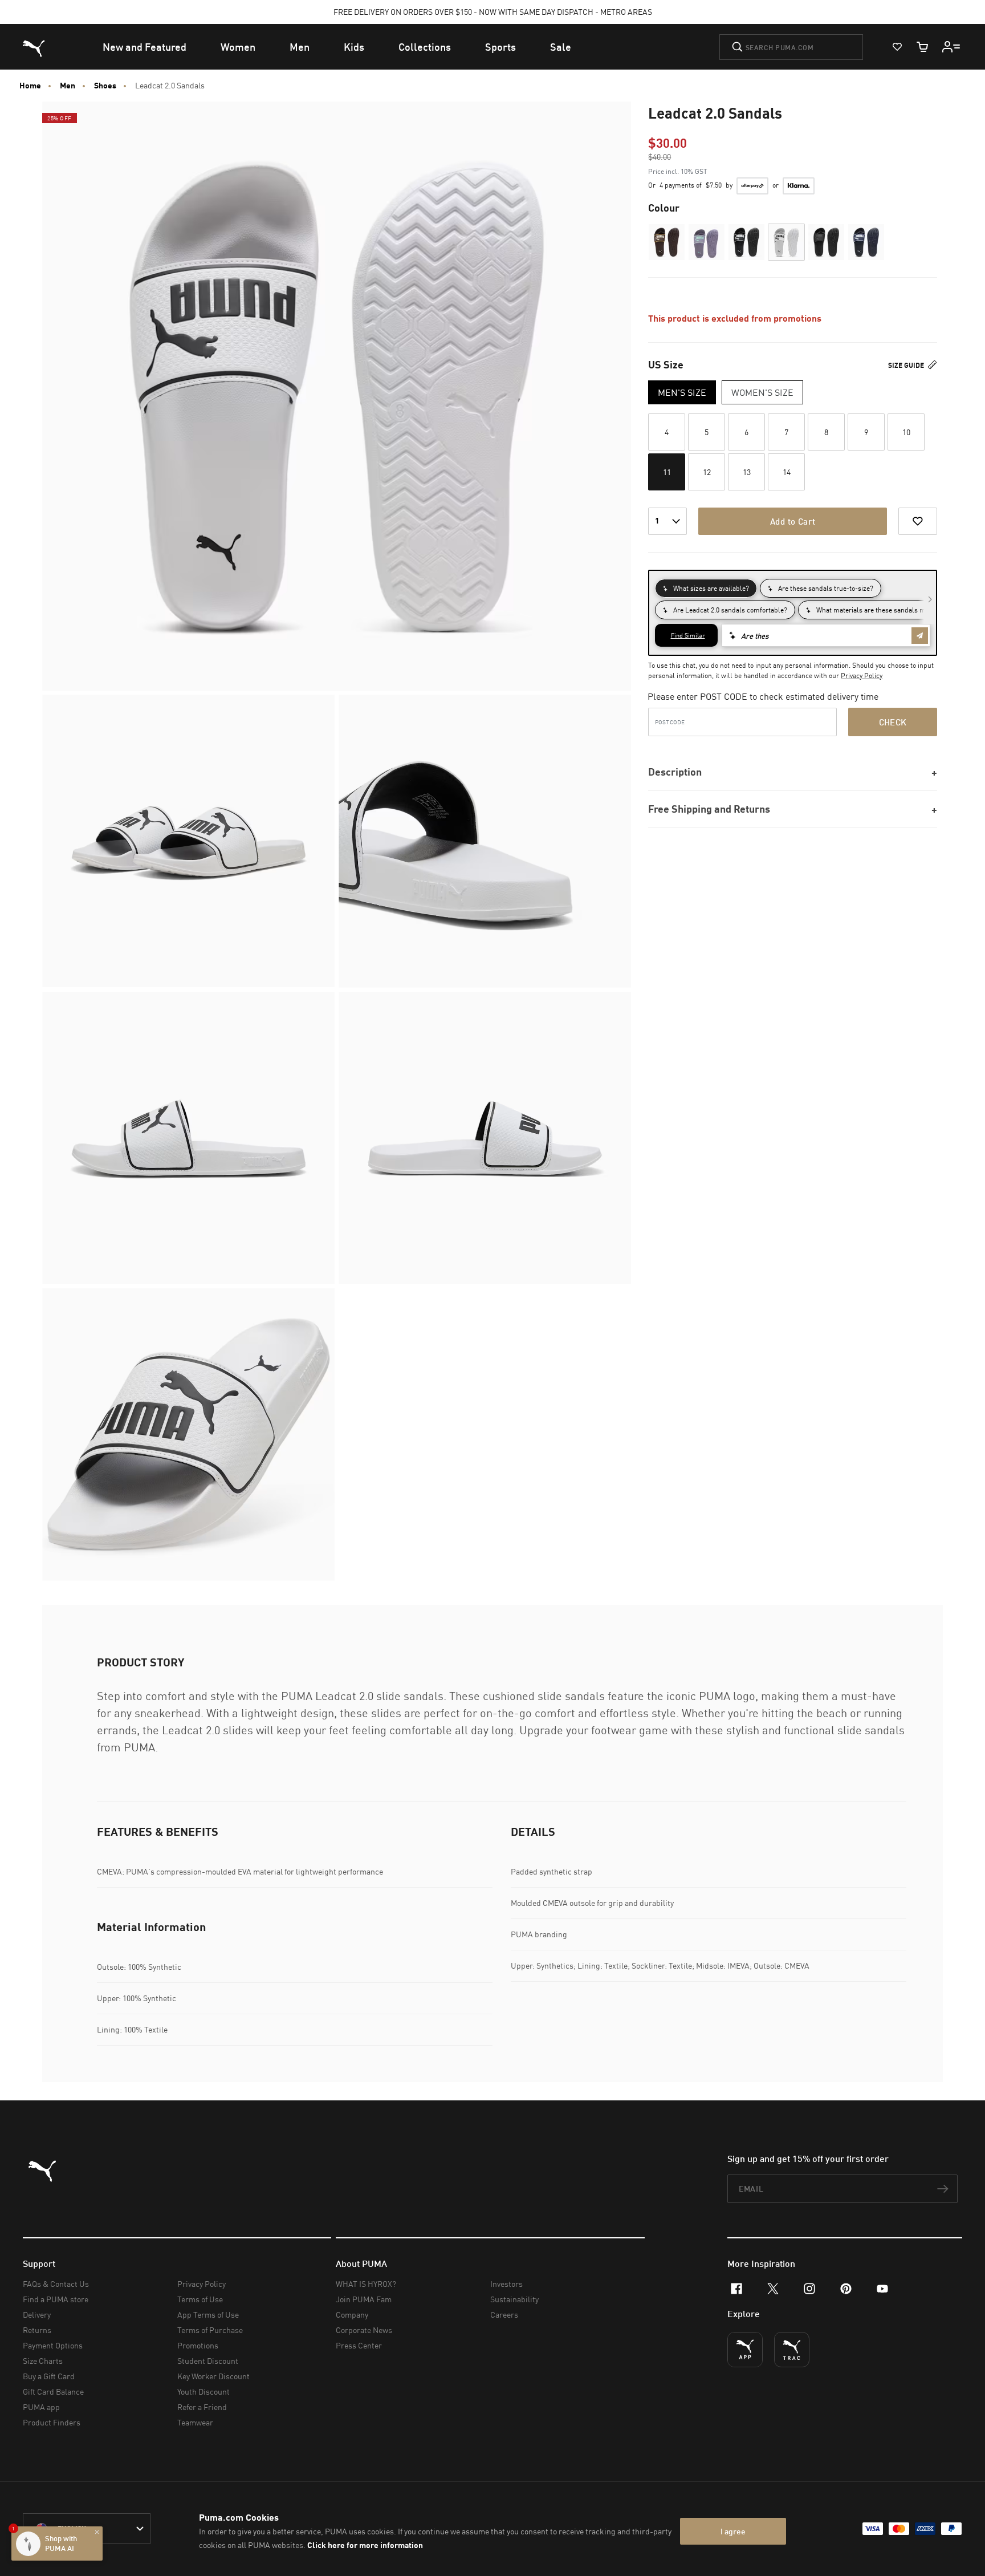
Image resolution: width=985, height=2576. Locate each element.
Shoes (105, 86)
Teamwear (195, 2422)
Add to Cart (793, 521)
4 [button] (667, 432)
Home (30, 86)
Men (68, 86)
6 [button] (746, 432)
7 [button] (786, 432)
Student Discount (208, 2361)
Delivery (37, 2315)
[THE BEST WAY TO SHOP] (745, 2350)
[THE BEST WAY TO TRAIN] (792, 2350)
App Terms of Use (208, 2315)
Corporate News (364, 2330)
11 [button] (667, 472)
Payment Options (53, 2345)
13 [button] (747, 472)
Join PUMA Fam (364, 2299)
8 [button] (826, 432)
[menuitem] (145, 47)
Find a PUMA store (56, 2299)
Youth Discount (203, 2392)
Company (352, 2315)
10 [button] (906, 432)
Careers (504, 2315)
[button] (667, 242)
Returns (37, 2330)
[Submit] (737, 47)
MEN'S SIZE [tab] (682, 392)
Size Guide (907, 365)
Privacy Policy (862, 676)
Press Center (359, 2345)
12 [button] (707, 472)
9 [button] (866, 432)
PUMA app (41, 2407)
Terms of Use (200, 2299)
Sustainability (514, 2299)
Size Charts (43, 2361)
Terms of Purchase (210, 2330)
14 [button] (787, 472)
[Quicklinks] (951, 47)
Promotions (198, 2345)
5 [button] (707, 432)
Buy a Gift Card (49, 2376)
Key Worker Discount (213, 2376)
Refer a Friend (202, 2407)
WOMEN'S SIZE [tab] (762, 392)
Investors (506, 2284)
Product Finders (52, 2422)
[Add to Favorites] (918, 521)
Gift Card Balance (53, 2392)
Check (893, 722)
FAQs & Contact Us (56, 2284)
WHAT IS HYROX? (366, 2284)
